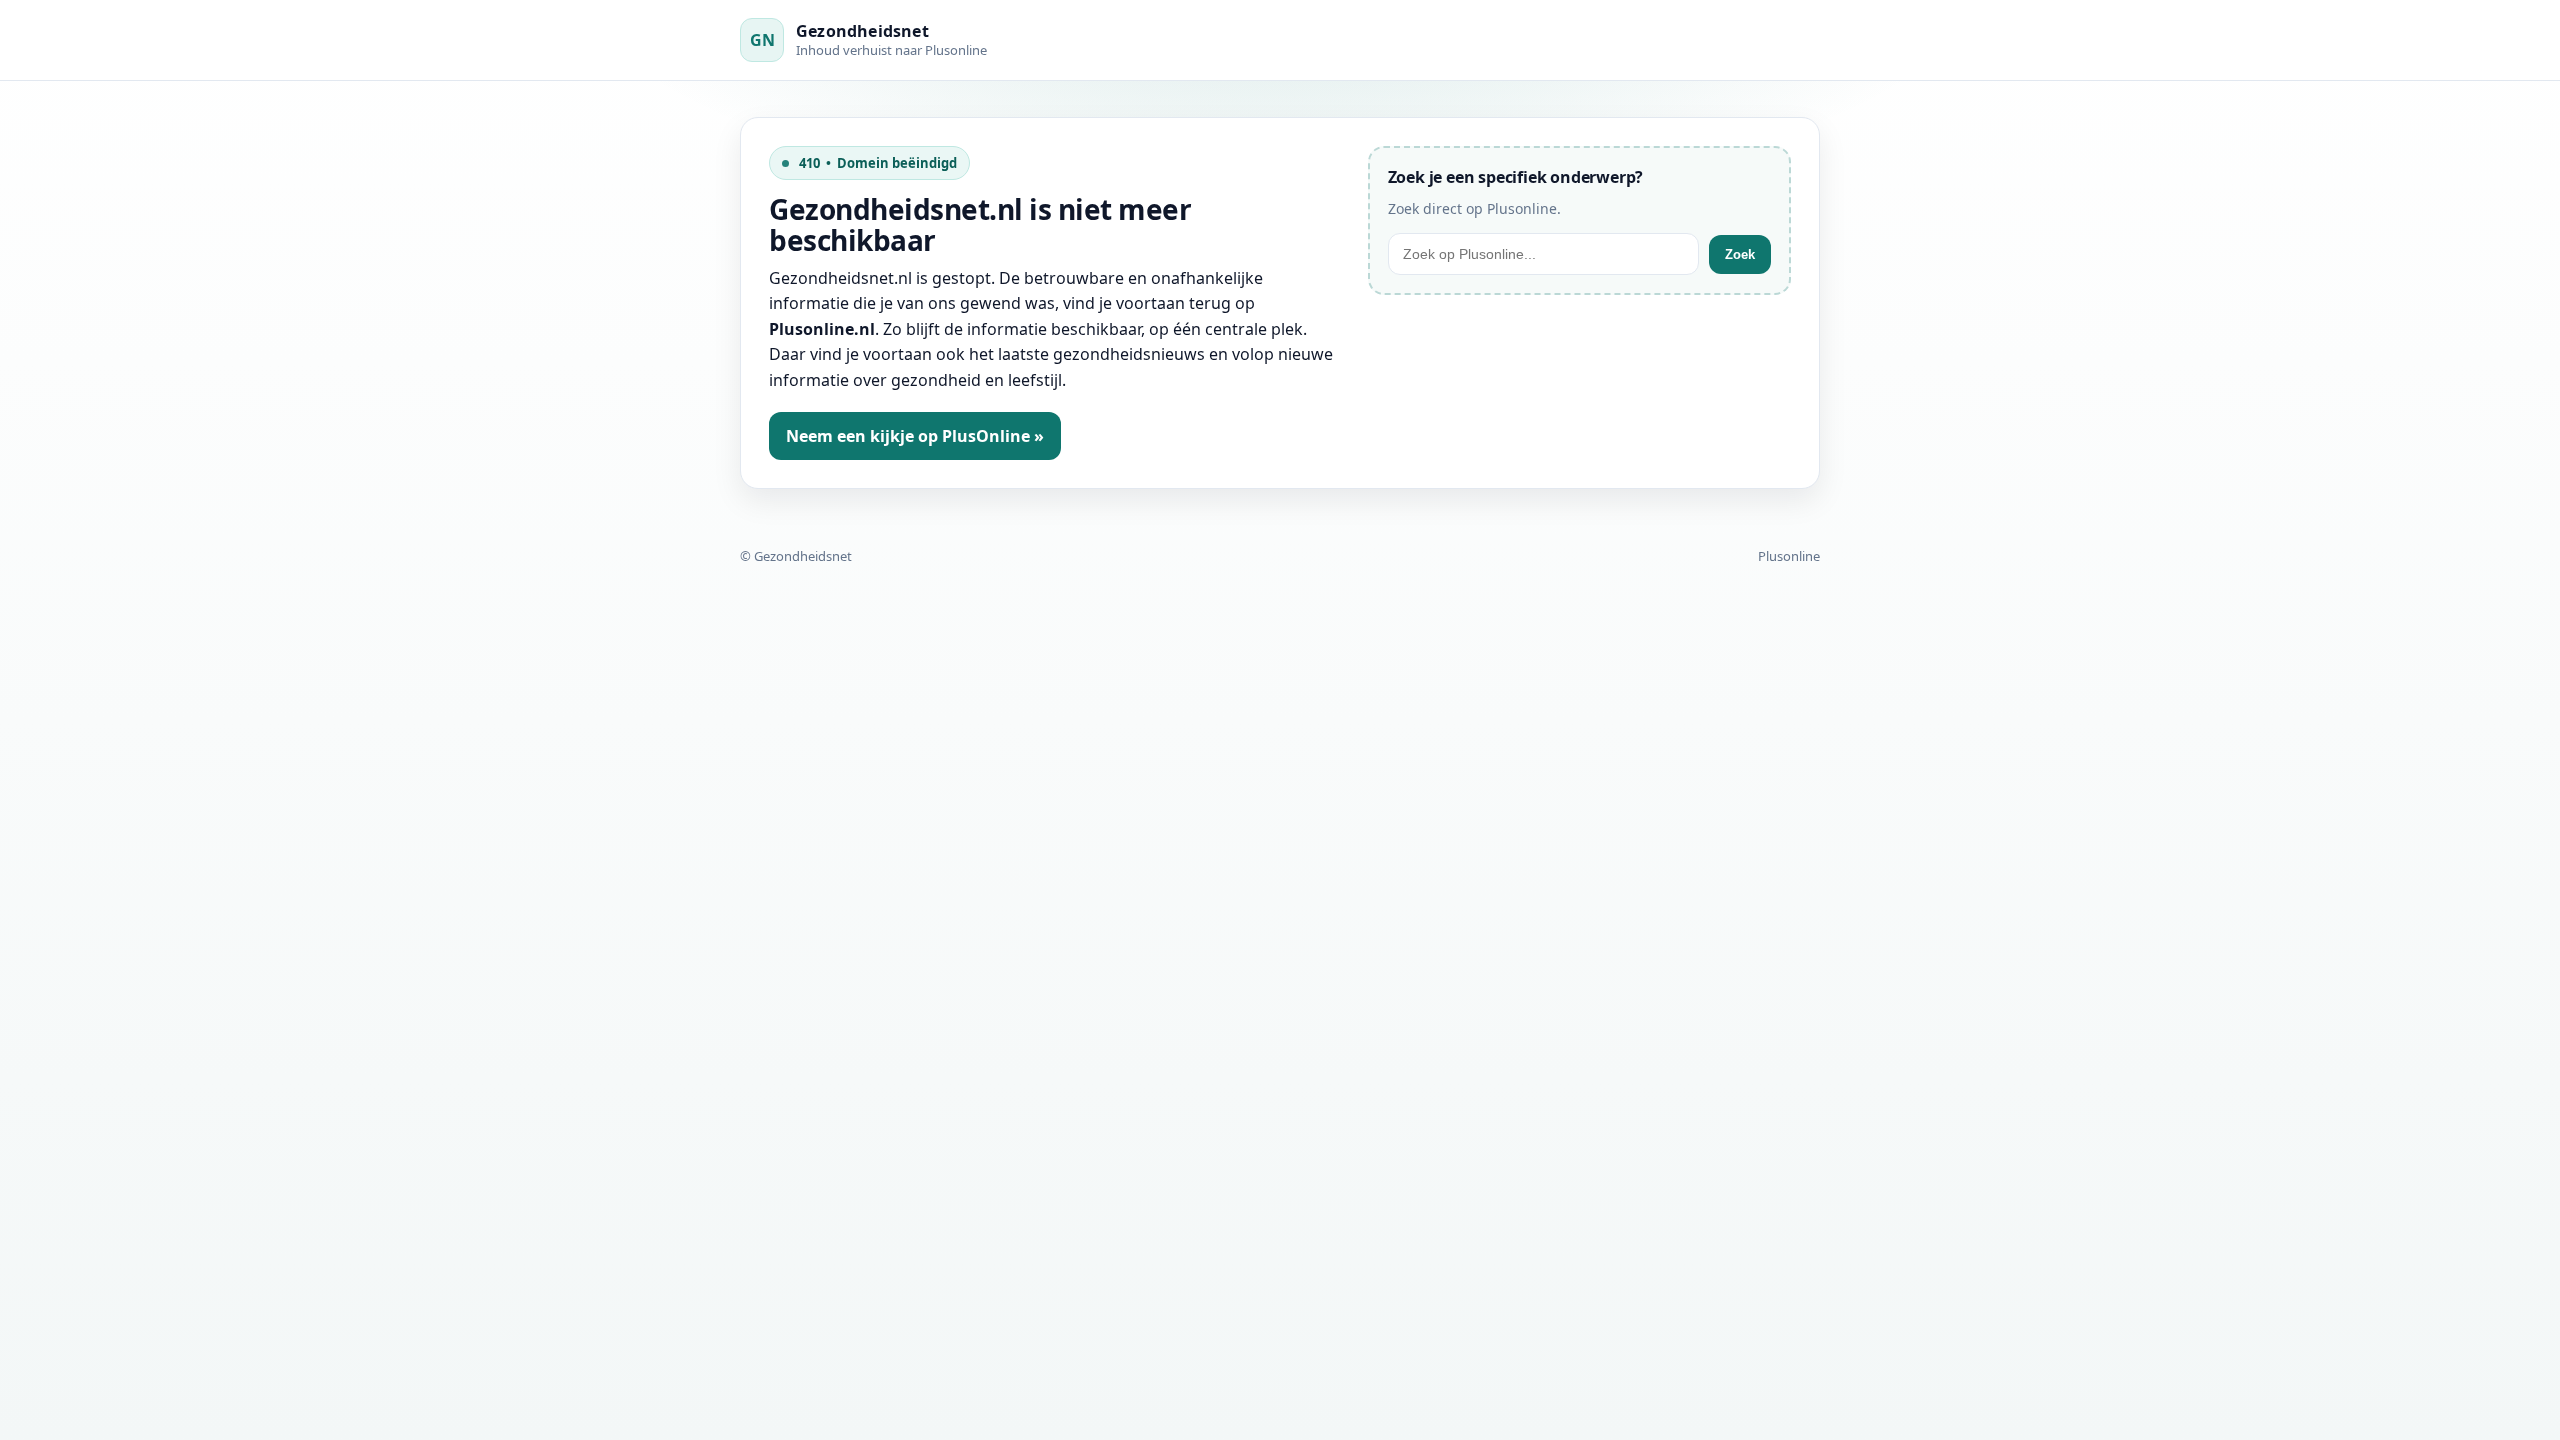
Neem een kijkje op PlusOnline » (915, 436)
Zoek (1740, 254)
